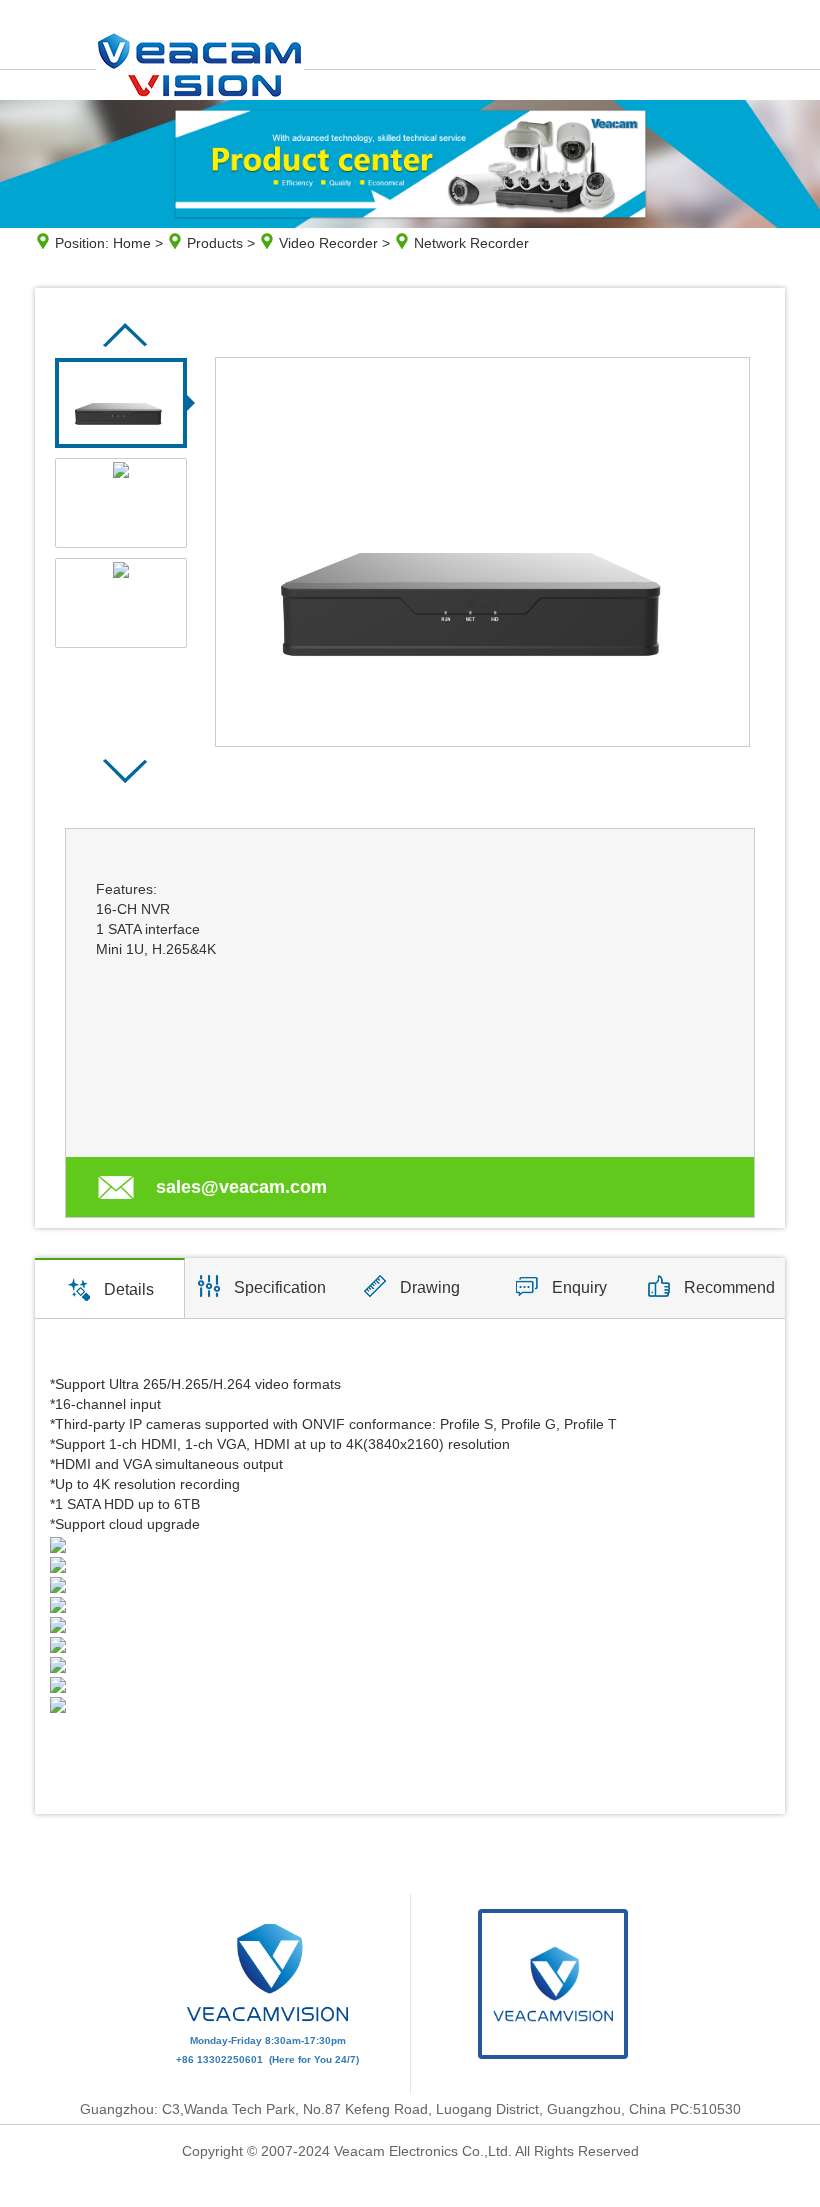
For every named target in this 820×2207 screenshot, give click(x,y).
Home (132, 243)
